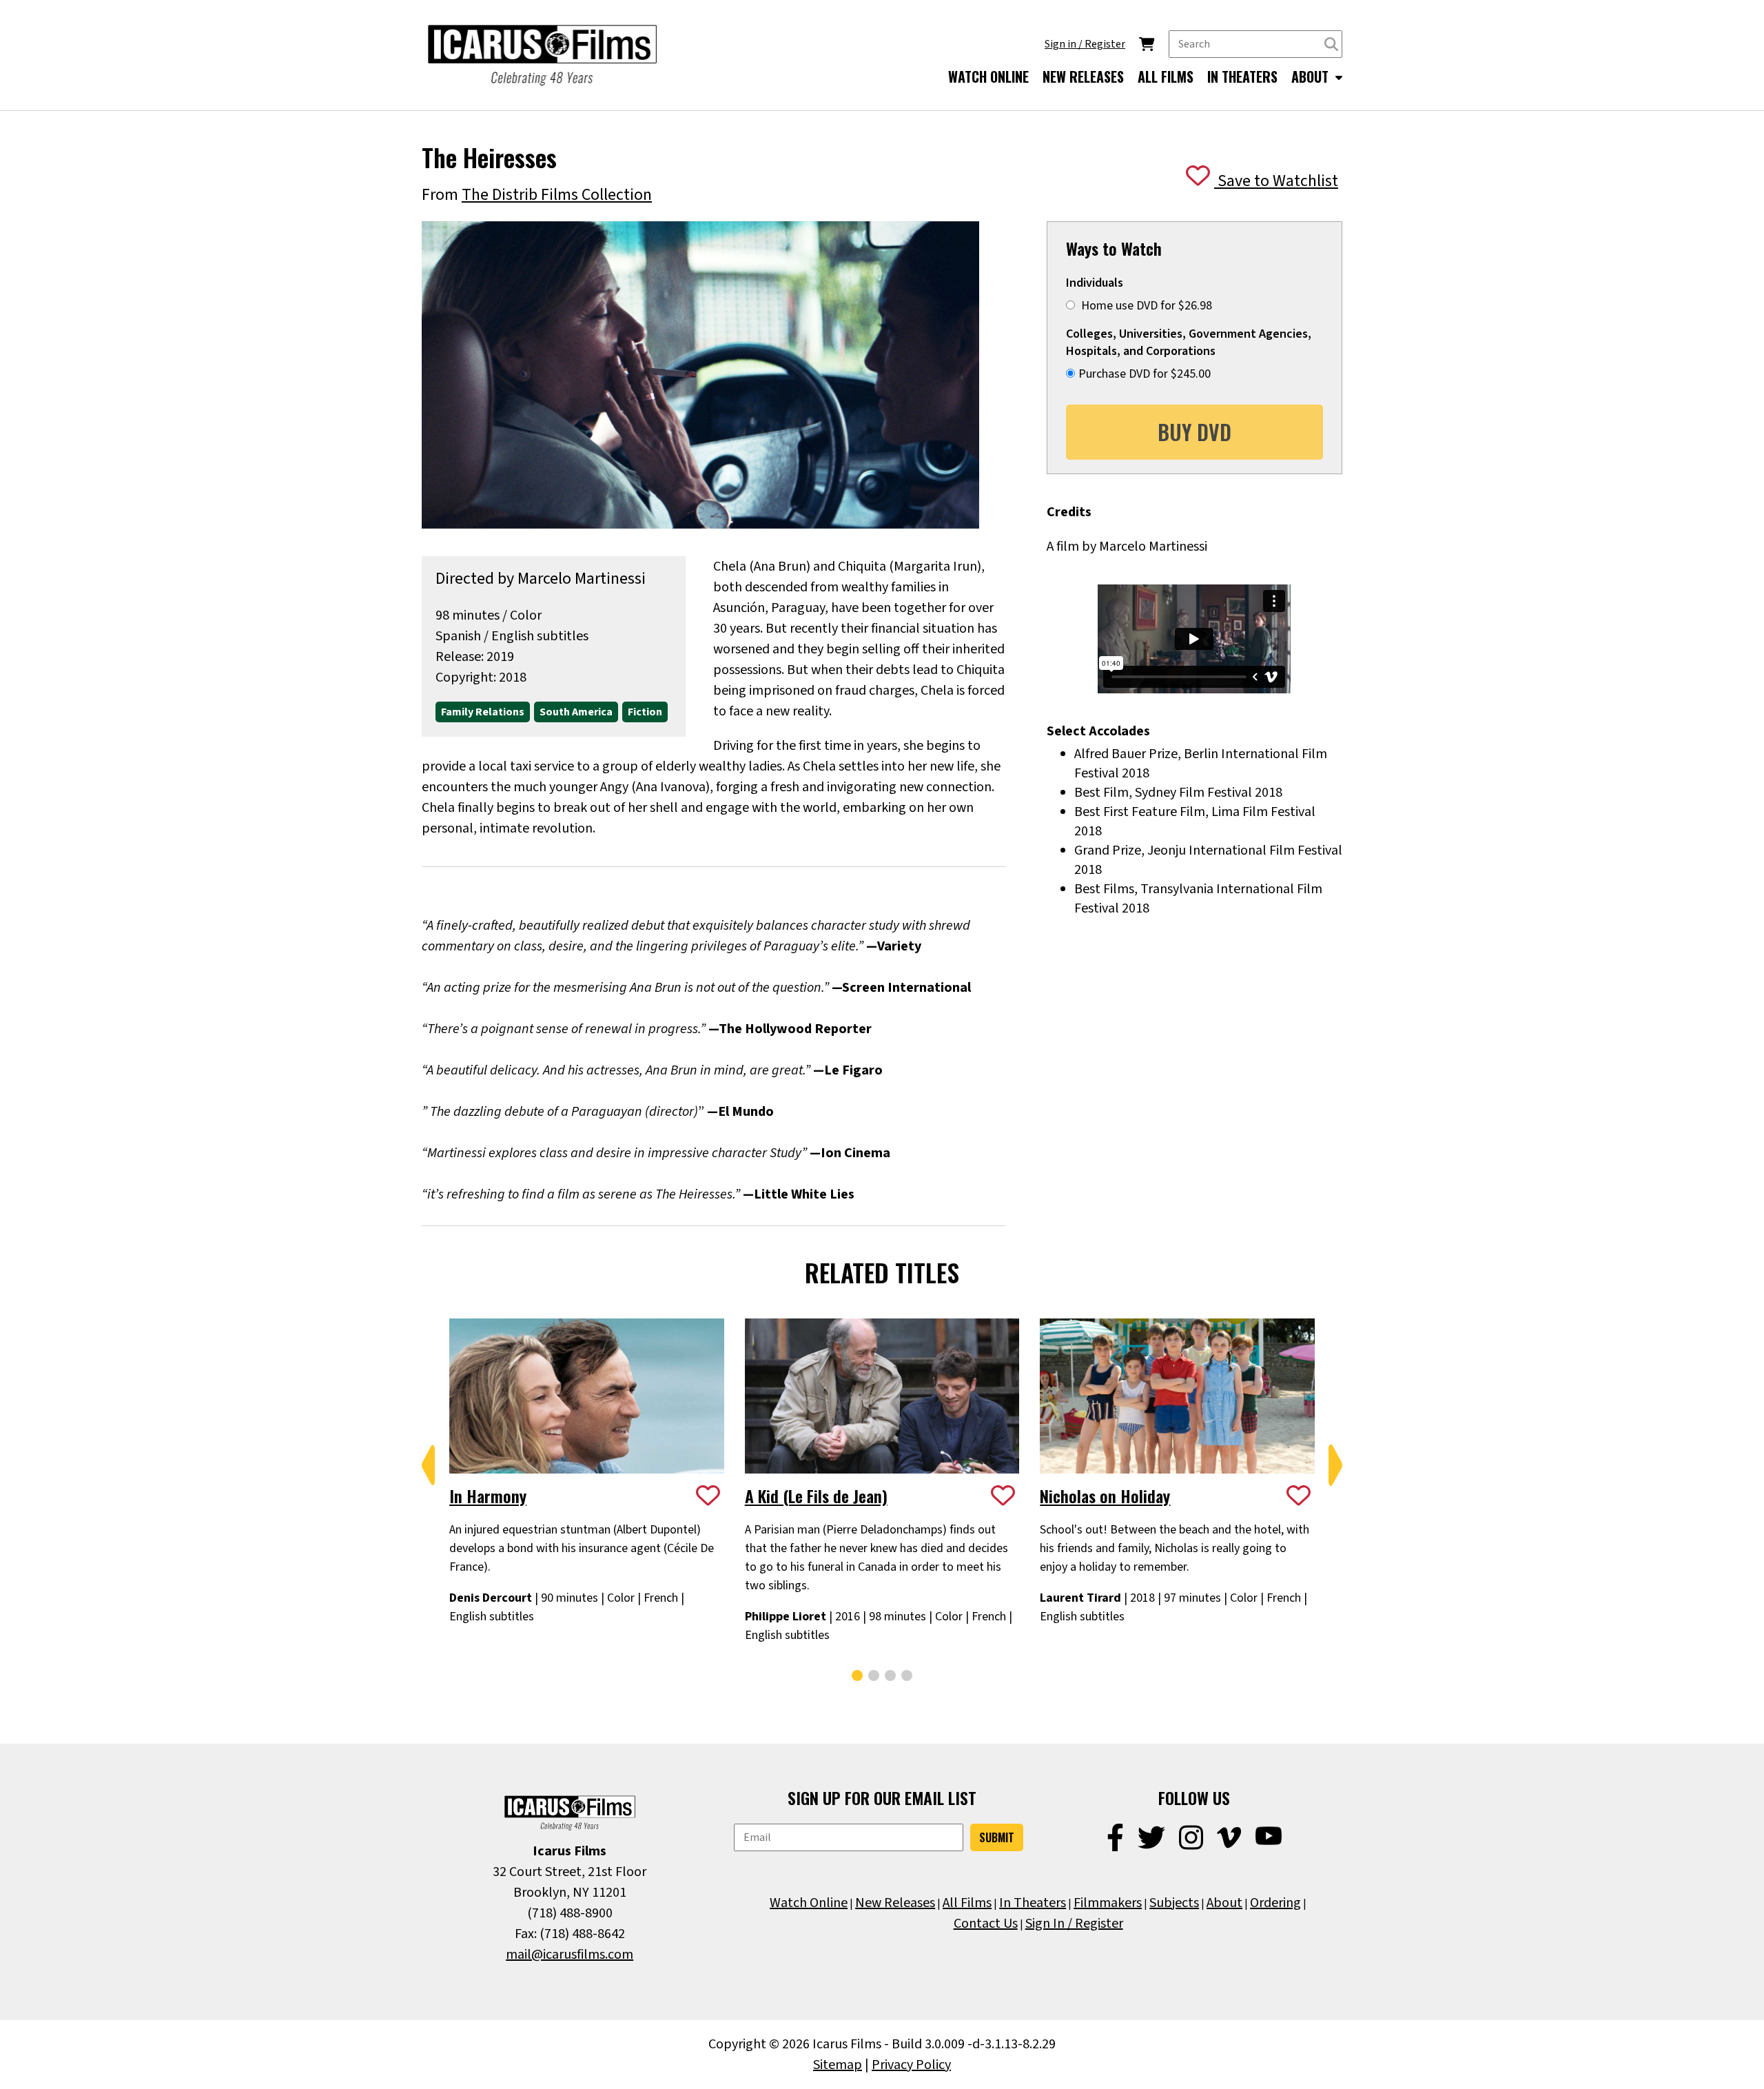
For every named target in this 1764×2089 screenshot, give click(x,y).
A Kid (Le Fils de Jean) (816, 1496)
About (1224, 1903)
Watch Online (809, 1903)
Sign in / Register (1085, 44)
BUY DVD (1194, 432)
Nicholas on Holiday (1105, 1496)
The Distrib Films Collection (557, 195)
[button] (429, 1465)
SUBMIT (997, 1837)
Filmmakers (1108, 1903)
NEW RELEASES (1083, 77)
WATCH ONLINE (988, 77)
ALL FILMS (1166, 77)
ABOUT (1312, 77)
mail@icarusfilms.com (570, 1955)
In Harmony (488, 1496)
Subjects (1174, 1903)
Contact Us (986, 1924)
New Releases (895, 1903)
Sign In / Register (1074, 1924)
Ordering (1275, 1903)
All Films (967, 1903)
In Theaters (1033, 1903)
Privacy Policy (911, 2065)
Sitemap (838, 2065)
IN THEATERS (1242, 77)
